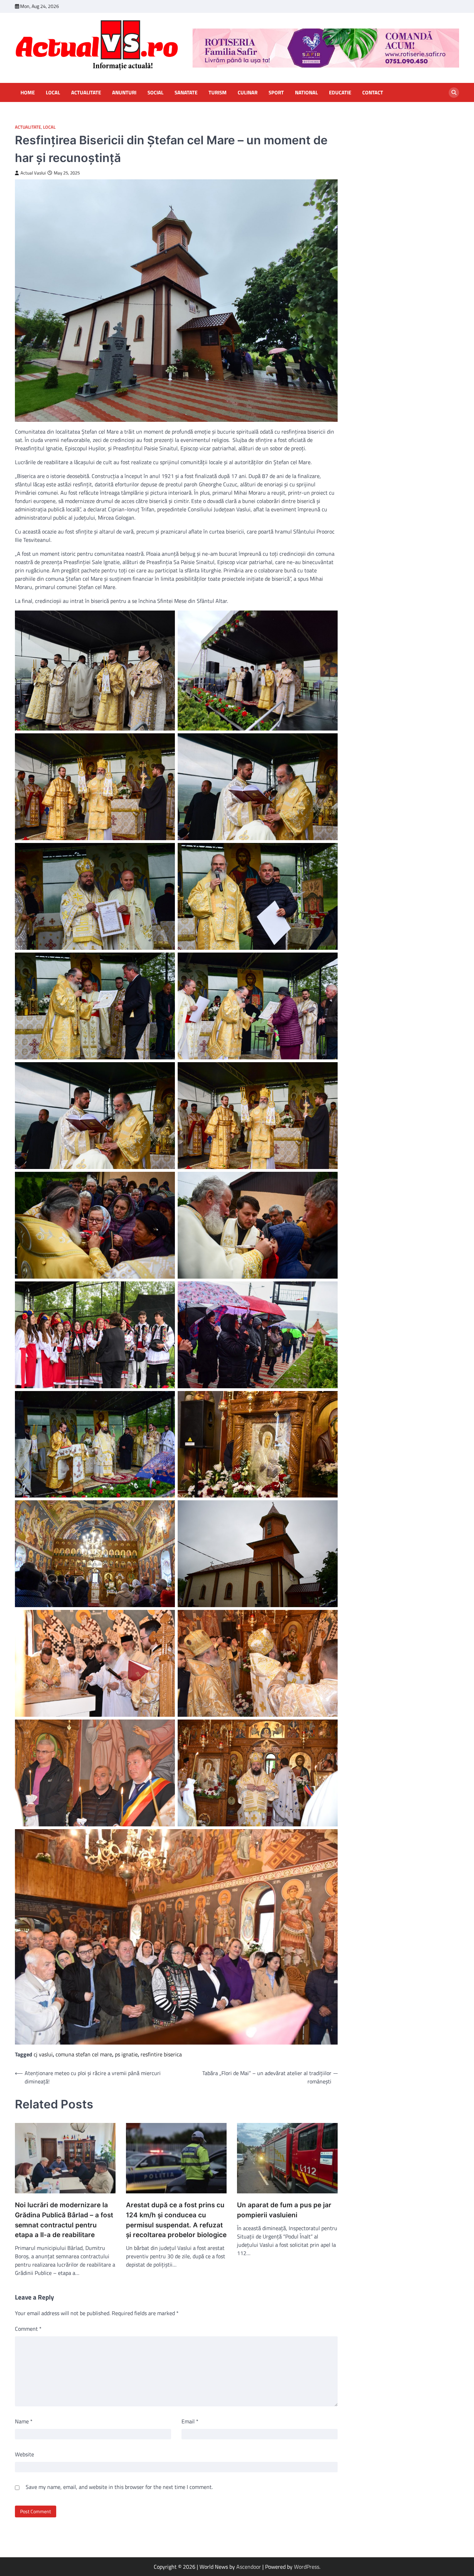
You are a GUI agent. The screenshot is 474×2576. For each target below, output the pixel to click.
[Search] (454, 93)
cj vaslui (43, 2054)
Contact (373, 93)
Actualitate (86, 93)
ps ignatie (126, 2054)
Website (24, 2454)
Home (28, 93)
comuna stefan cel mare (84, 2054)
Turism (218, 93)
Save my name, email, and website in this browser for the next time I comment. (119, 2487)
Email (190, 2421)
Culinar (248, 93)
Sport (276, 93)
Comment (28, 2329)
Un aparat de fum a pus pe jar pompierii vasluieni (284, 2210)
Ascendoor (249, 2567)
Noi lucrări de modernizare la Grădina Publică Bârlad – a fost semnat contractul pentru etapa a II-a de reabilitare (64, 2220)
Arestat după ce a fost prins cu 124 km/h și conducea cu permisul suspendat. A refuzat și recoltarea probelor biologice (176, 2220)
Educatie (340, 93)
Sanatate (186, 93)
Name (24, 2421)
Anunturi (124, 93)
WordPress (307, 2567)
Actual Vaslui (33, 173)
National (306, 93)
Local (53, 93)
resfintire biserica (161, 2054)
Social (155, 93)
